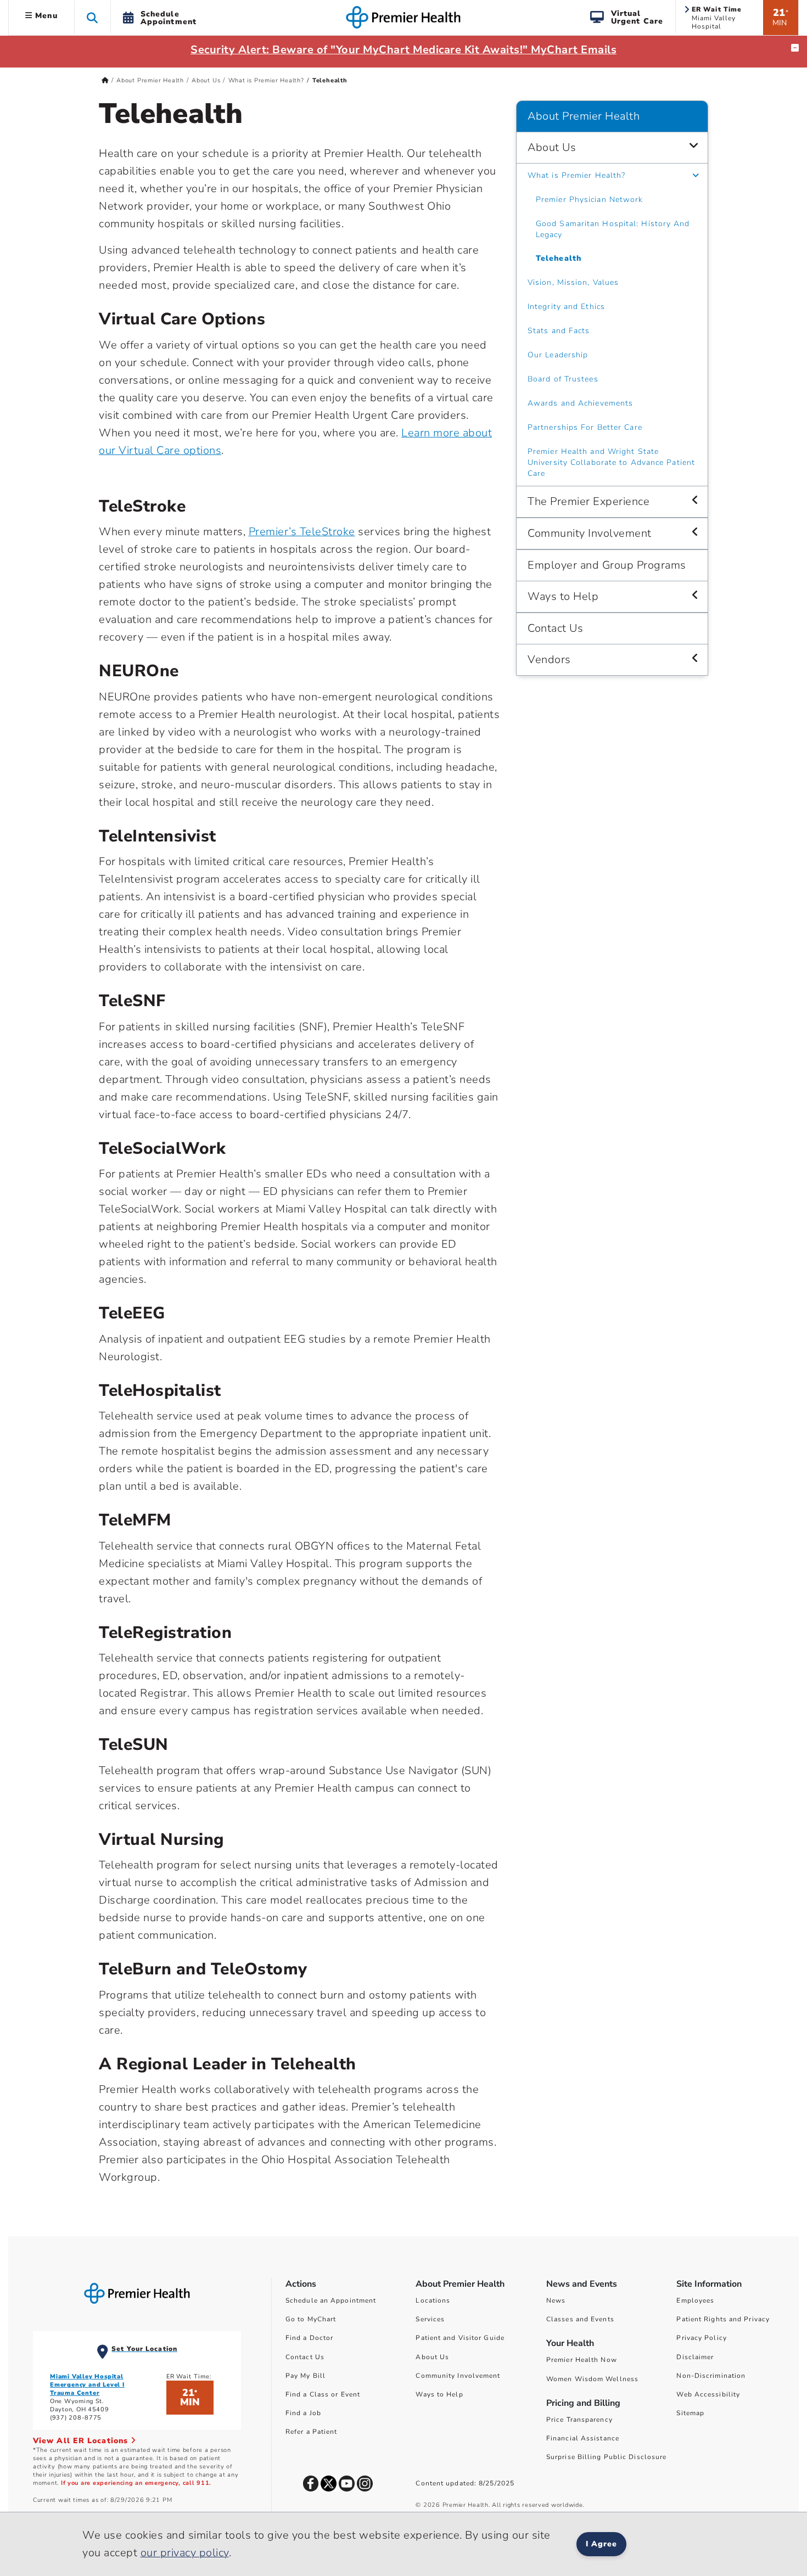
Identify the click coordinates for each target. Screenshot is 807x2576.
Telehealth (559, 258)
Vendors (549, 660)
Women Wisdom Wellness (592, 2379)
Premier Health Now (582, 2360)
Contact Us (555, 628)
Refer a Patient (312, 2432)
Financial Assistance (583, 2438)
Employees (695, 2300)
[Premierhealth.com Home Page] (105, 80)
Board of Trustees (563, 379)
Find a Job (303, 2413)
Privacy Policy (701, 2338)
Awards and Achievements (580, 403)
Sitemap (690, 2413)
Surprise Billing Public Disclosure (606, 2457)
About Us (206, 80)
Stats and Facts (559, 331)
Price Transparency (579, 2420)
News (556, 2300)
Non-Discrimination (711, 2376)
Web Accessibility (708, 2394)
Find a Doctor (309, 2338)
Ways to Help (563, 596)
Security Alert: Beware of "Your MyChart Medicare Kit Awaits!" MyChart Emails (403, 50)
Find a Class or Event (323, 2394)
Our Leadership (558, 355)
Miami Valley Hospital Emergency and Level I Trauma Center (87, 2385)
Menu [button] (45, 16)
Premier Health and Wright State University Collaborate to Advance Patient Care (611, 462)
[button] (93, 17)
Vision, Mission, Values (573, 282)
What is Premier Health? (266, 80)
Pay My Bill (306, 2376)
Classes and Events (580, 2319)
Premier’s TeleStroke (302, 532)
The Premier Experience (589, 501)
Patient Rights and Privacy (723, 2319)
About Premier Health (150, 80)
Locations (433, 2300)
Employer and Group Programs (607, 565)
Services (430, 2319)
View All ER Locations (82, 2441)
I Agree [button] (601, 2544)
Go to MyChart (311, 2319)
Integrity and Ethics (566, 307)
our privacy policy (185, 2553)
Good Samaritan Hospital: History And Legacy (613, 229)
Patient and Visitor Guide (460, 2338)
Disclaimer (695, 2357)
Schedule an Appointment (331, 2300)
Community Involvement (590, 533)
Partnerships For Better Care (585, 427)
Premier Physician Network (590, 200)
